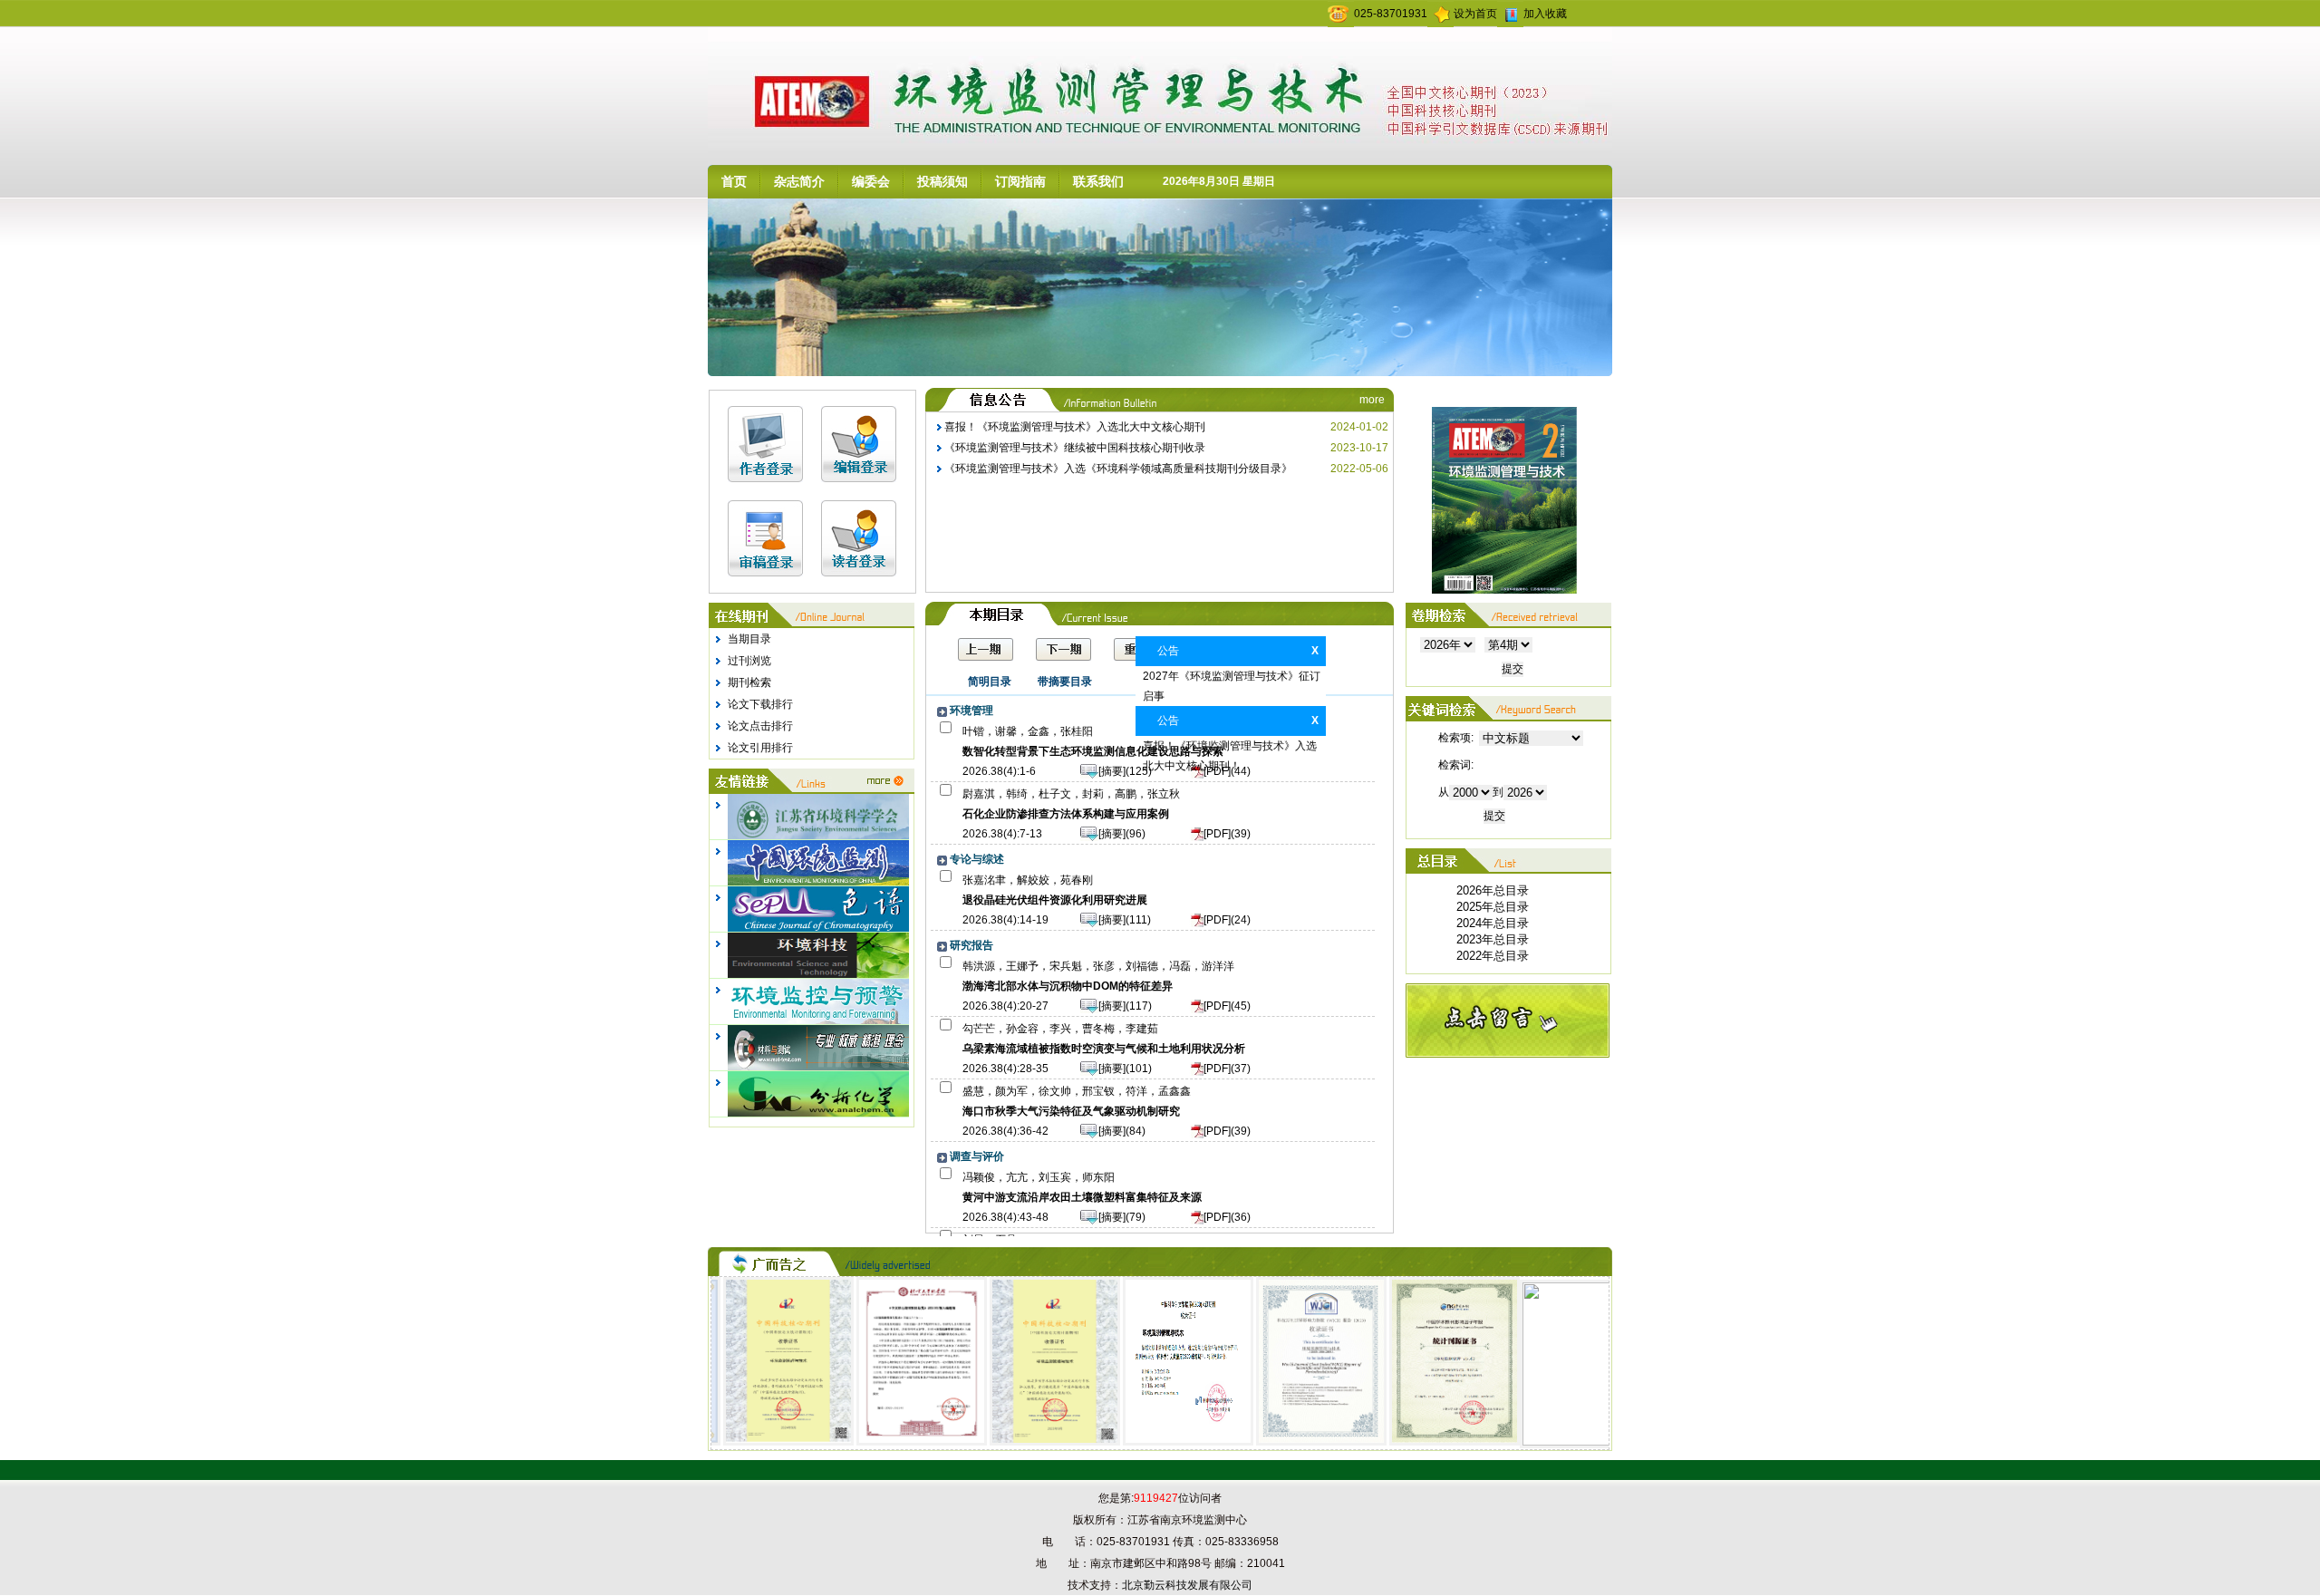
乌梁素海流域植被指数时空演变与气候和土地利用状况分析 (1104, 1049)
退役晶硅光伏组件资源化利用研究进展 (1055, 900)
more (1372, 400)
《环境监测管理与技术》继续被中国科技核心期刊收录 (1075, 448)
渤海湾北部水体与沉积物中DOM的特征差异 (1068, 986)
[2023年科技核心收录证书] (1016, 1442)
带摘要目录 (1065, 682)
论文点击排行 (760, 726)
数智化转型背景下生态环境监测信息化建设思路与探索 (1093, 751)
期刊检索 (749, 682)
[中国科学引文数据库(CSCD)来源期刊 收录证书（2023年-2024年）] (1150, 1442)
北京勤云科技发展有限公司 (1187, 1585)
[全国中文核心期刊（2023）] (883, 1442)
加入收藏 (1545, 14)
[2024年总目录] (1493, 924)
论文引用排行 (760, 748)
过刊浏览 (749, 661)
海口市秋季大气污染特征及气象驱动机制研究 (1071, 1111)
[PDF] (1217, 771)
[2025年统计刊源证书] (1415, 1442)
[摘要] (1112, 771)
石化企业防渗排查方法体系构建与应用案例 (1066, 814)
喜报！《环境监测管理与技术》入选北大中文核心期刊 (1075, 427)
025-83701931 (1391, 14)
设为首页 (1475, 14)
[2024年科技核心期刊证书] (750, 1442)
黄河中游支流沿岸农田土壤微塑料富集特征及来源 (1082, 1197)
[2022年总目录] (1493, 956)
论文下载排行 (760, 704)
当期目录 (749, 639)
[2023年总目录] (1493, 940)
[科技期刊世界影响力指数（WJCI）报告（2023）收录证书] (1283, 1442)
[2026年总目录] (1493, 891)
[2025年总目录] (1493, 907)
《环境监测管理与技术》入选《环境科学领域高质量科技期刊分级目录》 (1118, 469)
